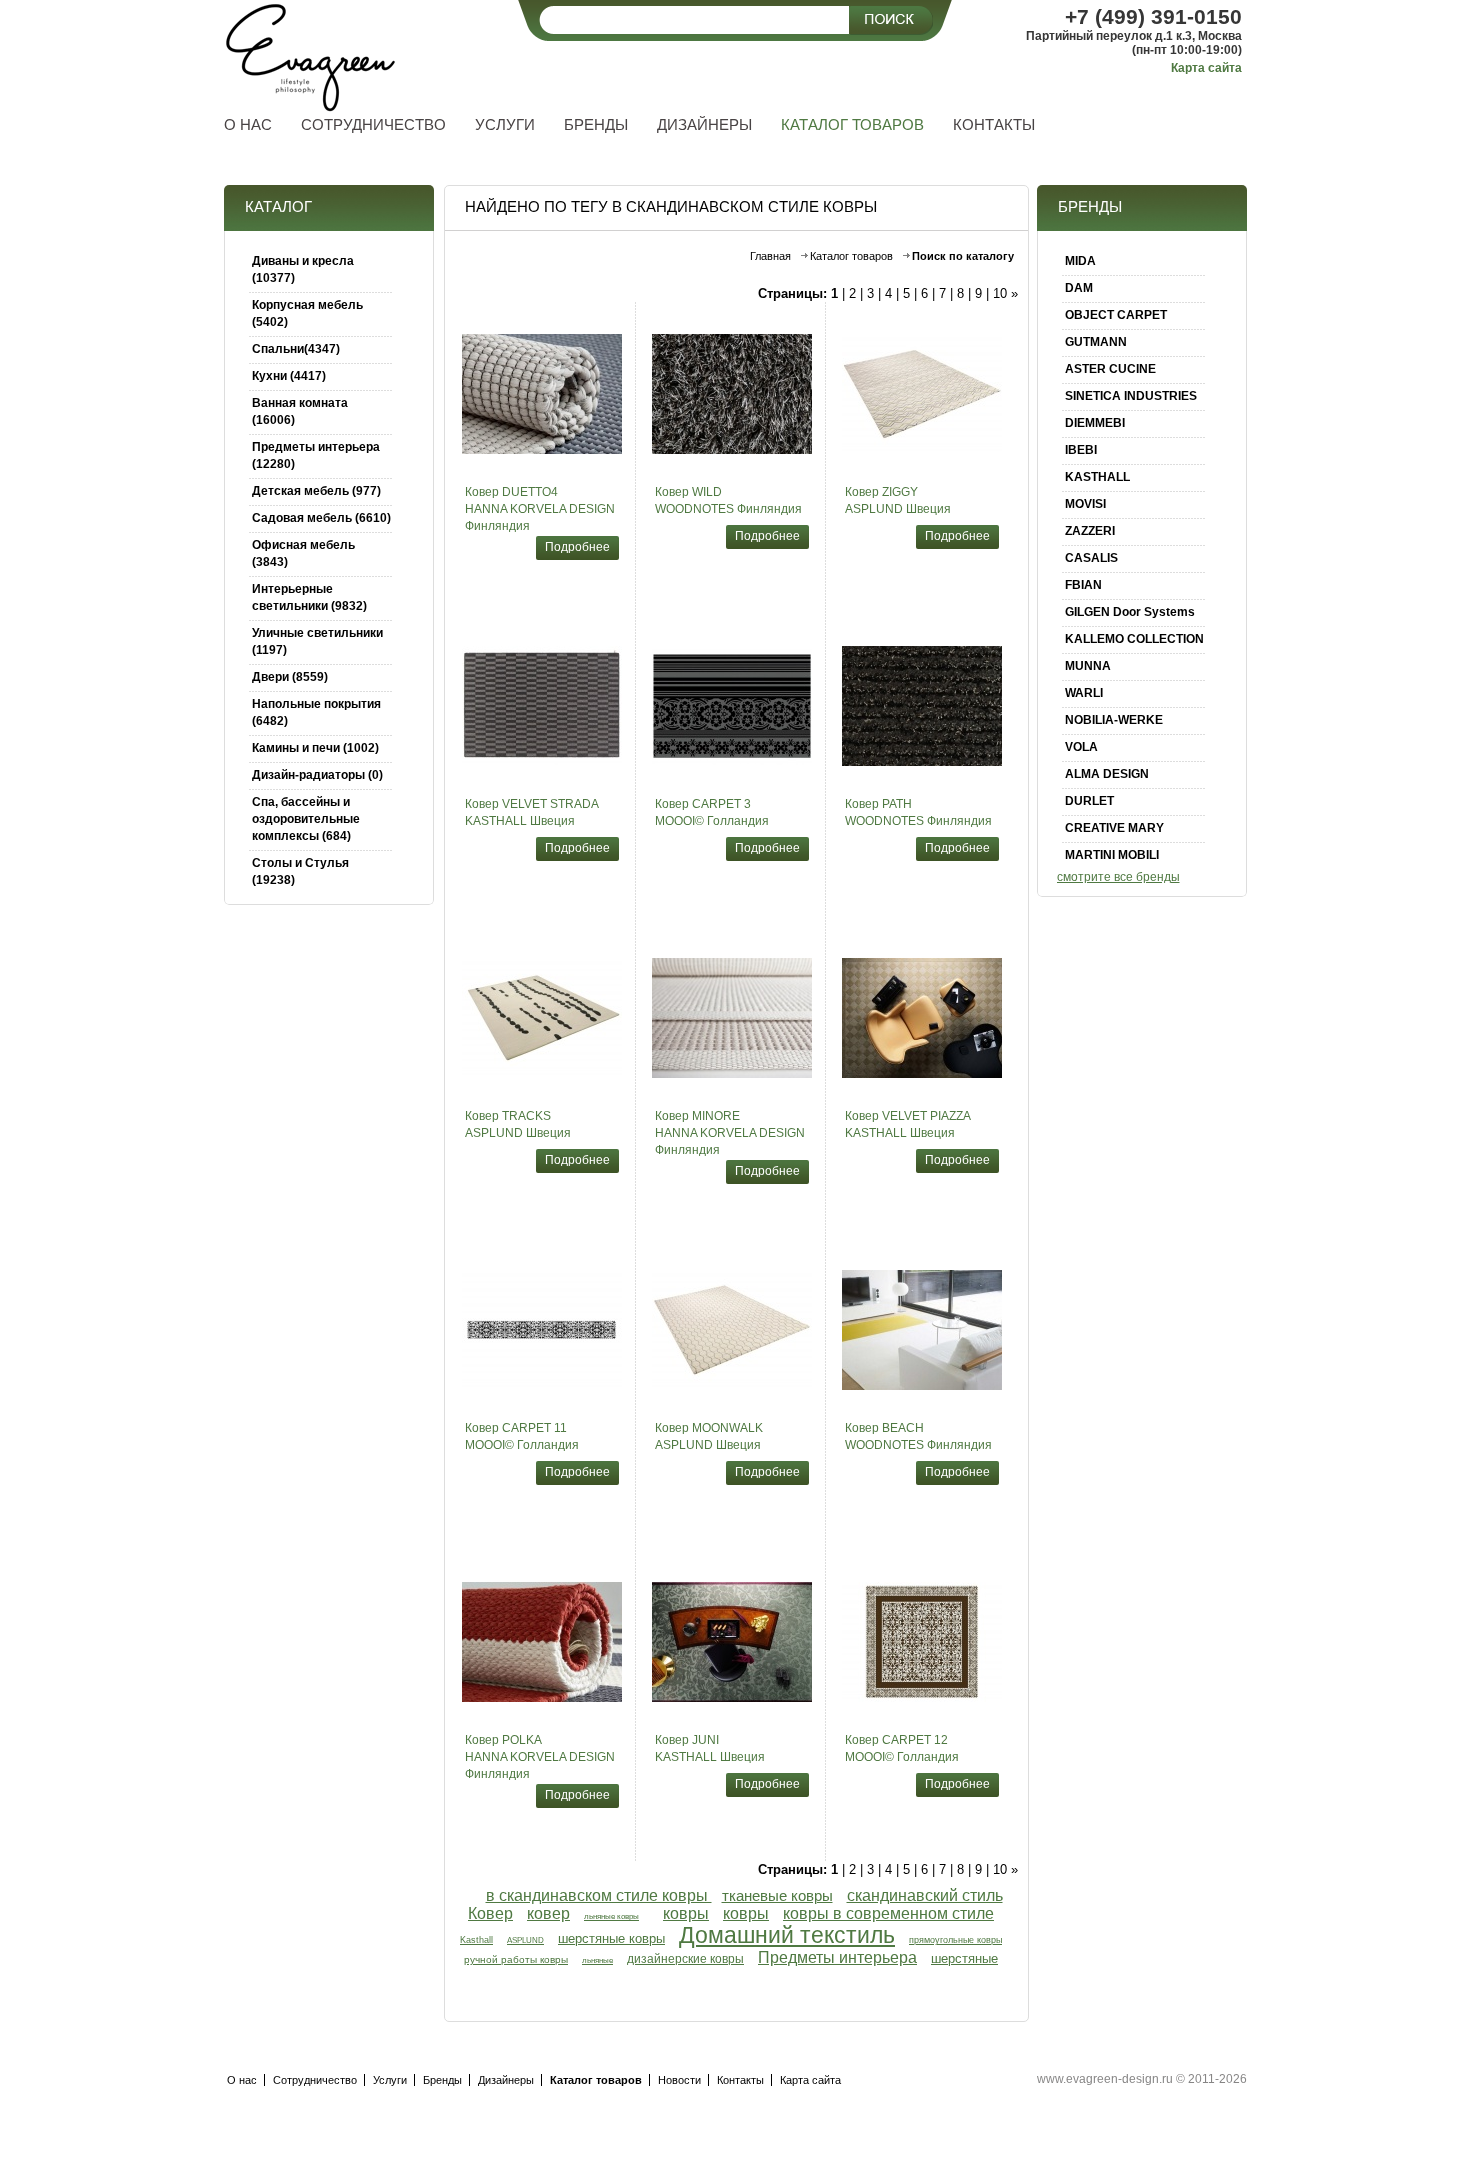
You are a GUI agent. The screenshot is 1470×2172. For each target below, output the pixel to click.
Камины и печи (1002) (315, 748)
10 (1000, 293)
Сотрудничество (315, 2080)
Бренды (442, 2080)
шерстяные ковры (611, 1938)
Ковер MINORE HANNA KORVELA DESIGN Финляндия (730, 1133)
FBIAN (1083, 585)
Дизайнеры (506, 2080)
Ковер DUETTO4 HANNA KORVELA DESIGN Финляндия (540, 509)
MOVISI (1085, 504)
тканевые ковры (777, 1896)
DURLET (1089, 801)
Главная (770, 256)
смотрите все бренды (1118, 877)
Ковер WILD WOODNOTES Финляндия (728, 500)
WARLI (1084, 693)
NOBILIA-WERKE (1114, 720)
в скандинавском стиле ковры (599, 1895)
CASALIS (1091, 558)
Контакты (740, 2080)
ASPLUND (525, 1940)
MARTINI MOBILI (1112, 855)
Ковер (490, 1913)
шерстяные (964, 1958)
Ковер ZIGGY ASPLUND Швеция (898, 500)
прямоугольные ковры (955, 1940)
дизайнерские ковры (685, 1958)
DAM (1079, 288)
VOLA (1081, 747)
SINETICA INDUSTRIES (1131, 396)
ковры (686, 1913)
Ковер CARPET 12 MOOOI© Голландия (902, 1748)
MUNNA (1088, 666)
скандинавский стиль (925, 1895)
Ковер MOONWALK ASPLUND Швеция (709, 1436)
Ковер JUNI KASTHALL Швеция (710, 1748)
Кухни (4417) (289, 376)
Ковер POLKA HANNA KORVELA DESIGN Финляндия (540, 1757)
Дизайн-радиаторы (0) (317, 775)
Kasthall (476, 1940)
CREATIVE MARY (1114, 828)
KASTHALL (1097, 477)
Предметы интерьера (837, 1957)
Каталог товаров (851, 256)
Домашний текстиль (787, 1935)
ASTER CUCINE (1110, 369)
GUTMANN (1096, 342)
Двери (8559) (290, 677)
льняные (597, 1960)
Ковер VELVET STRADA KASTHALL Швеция (532, 812)
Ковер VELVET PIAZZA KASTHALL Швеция (908, 1124)
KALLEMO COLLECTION (1134, 639)
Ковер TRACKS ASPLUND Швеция (518, 1124)
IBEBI (1081, 450)
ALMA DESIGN (1107, 774)
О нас (242, 2080)
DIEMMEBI (1095, 423)
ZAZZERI (1090, 531)
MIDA (1080, 261)
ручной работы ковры (516, 1959)
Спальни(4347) (296, 349)
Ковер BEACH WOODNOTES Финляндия (918, 1436)
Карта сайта (1206, 68)
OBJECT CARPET (1116, 315)
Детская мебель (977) (316, 491)
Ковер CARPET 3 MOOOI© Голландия (712, 812)
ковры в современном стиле (888, 1913)
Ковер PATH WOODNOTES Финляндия (918, 812)
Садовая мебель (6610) (321, 518)
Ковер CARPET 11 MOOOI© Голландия (522, 1436)
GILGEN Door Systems (1130, 612)
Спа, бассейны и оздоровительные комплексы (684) (306, 819)
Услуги (390, 2080)
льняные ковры (611, 1916)
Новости (679, 2080)
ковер (548, 1913)
